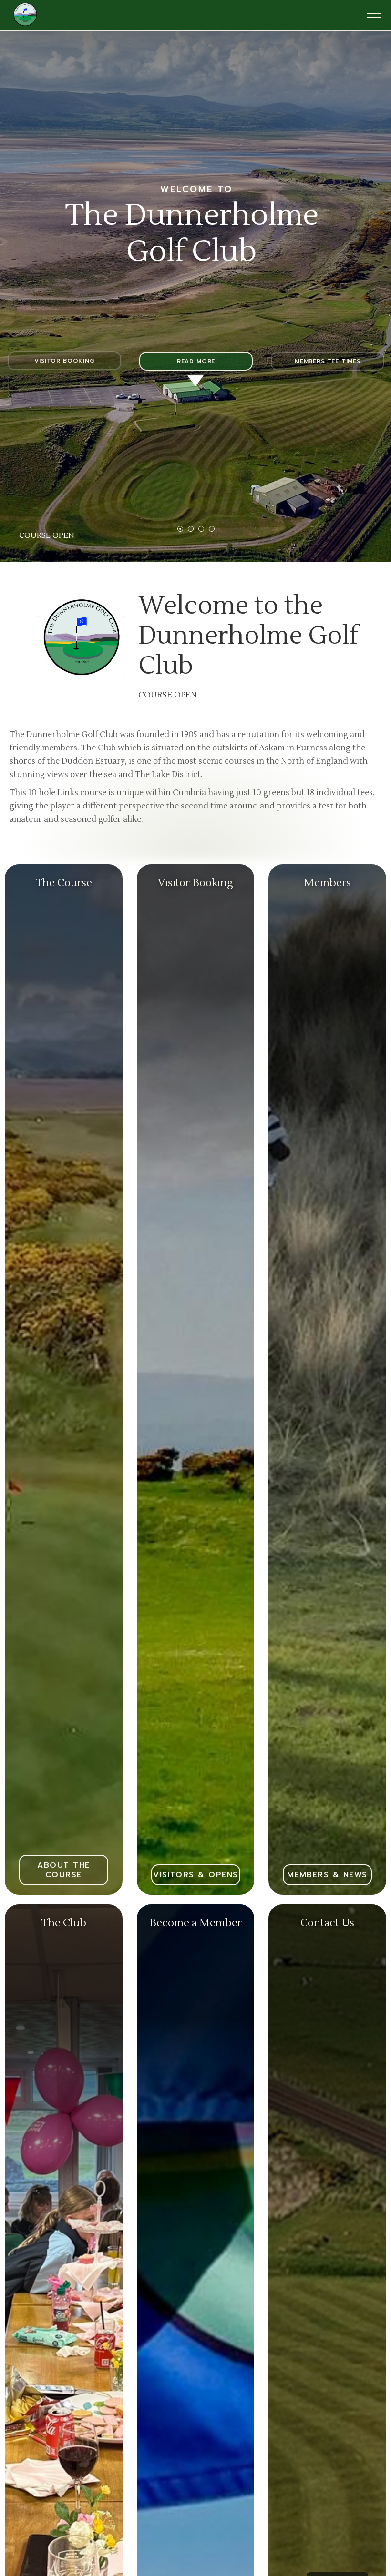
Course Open (47, 535)
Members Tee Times (328, 361)
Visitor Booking (64, 361)
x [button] (376, 2481)
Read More (196, 361)
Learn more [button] (235, 2518)
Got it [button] (292, 2544)
